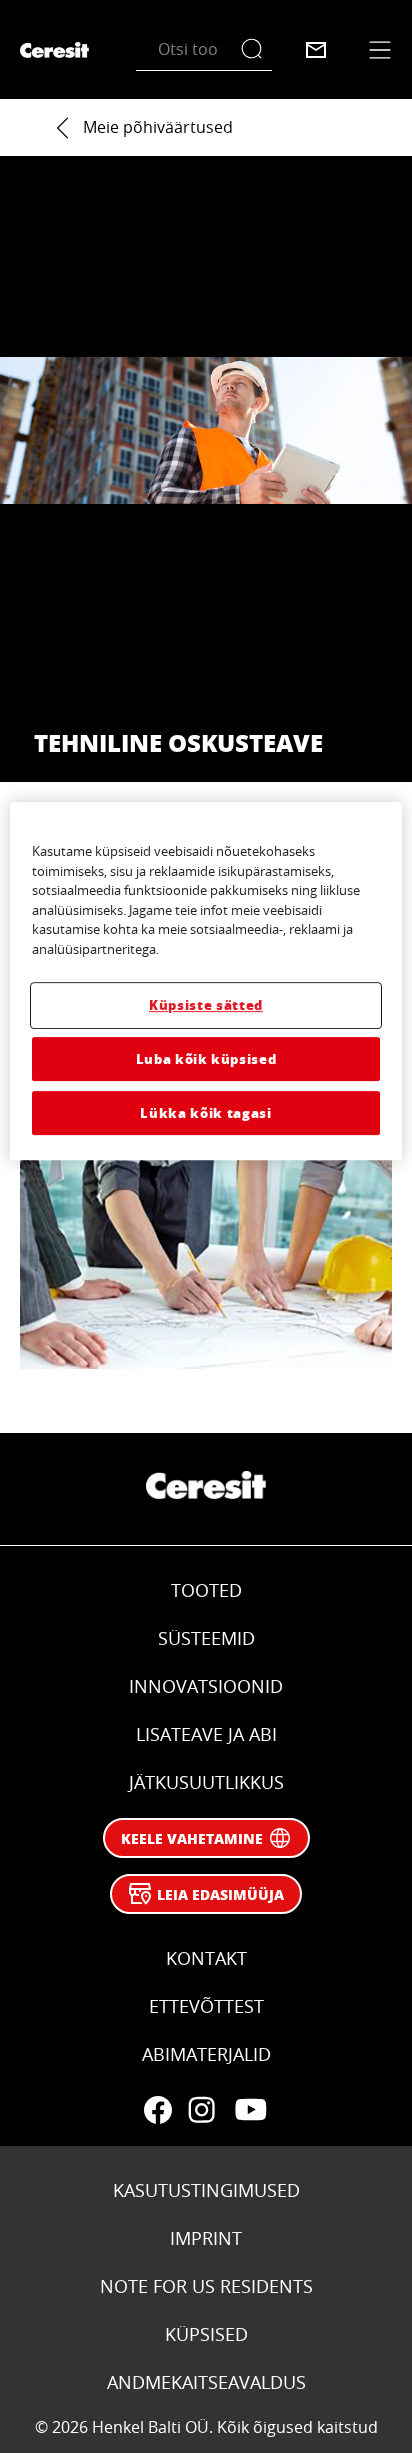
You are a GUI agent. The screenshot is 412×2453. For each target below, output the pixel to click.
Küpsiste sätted (206, 1004)
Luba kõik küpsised (206, 1058)
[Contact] (316, 50)
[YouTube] (250, 2110)
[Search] (256, 49)
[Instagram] (202, 2110)
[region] (205, 981)
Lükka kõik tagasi (205, 1112)
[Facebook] (158, 2110)
